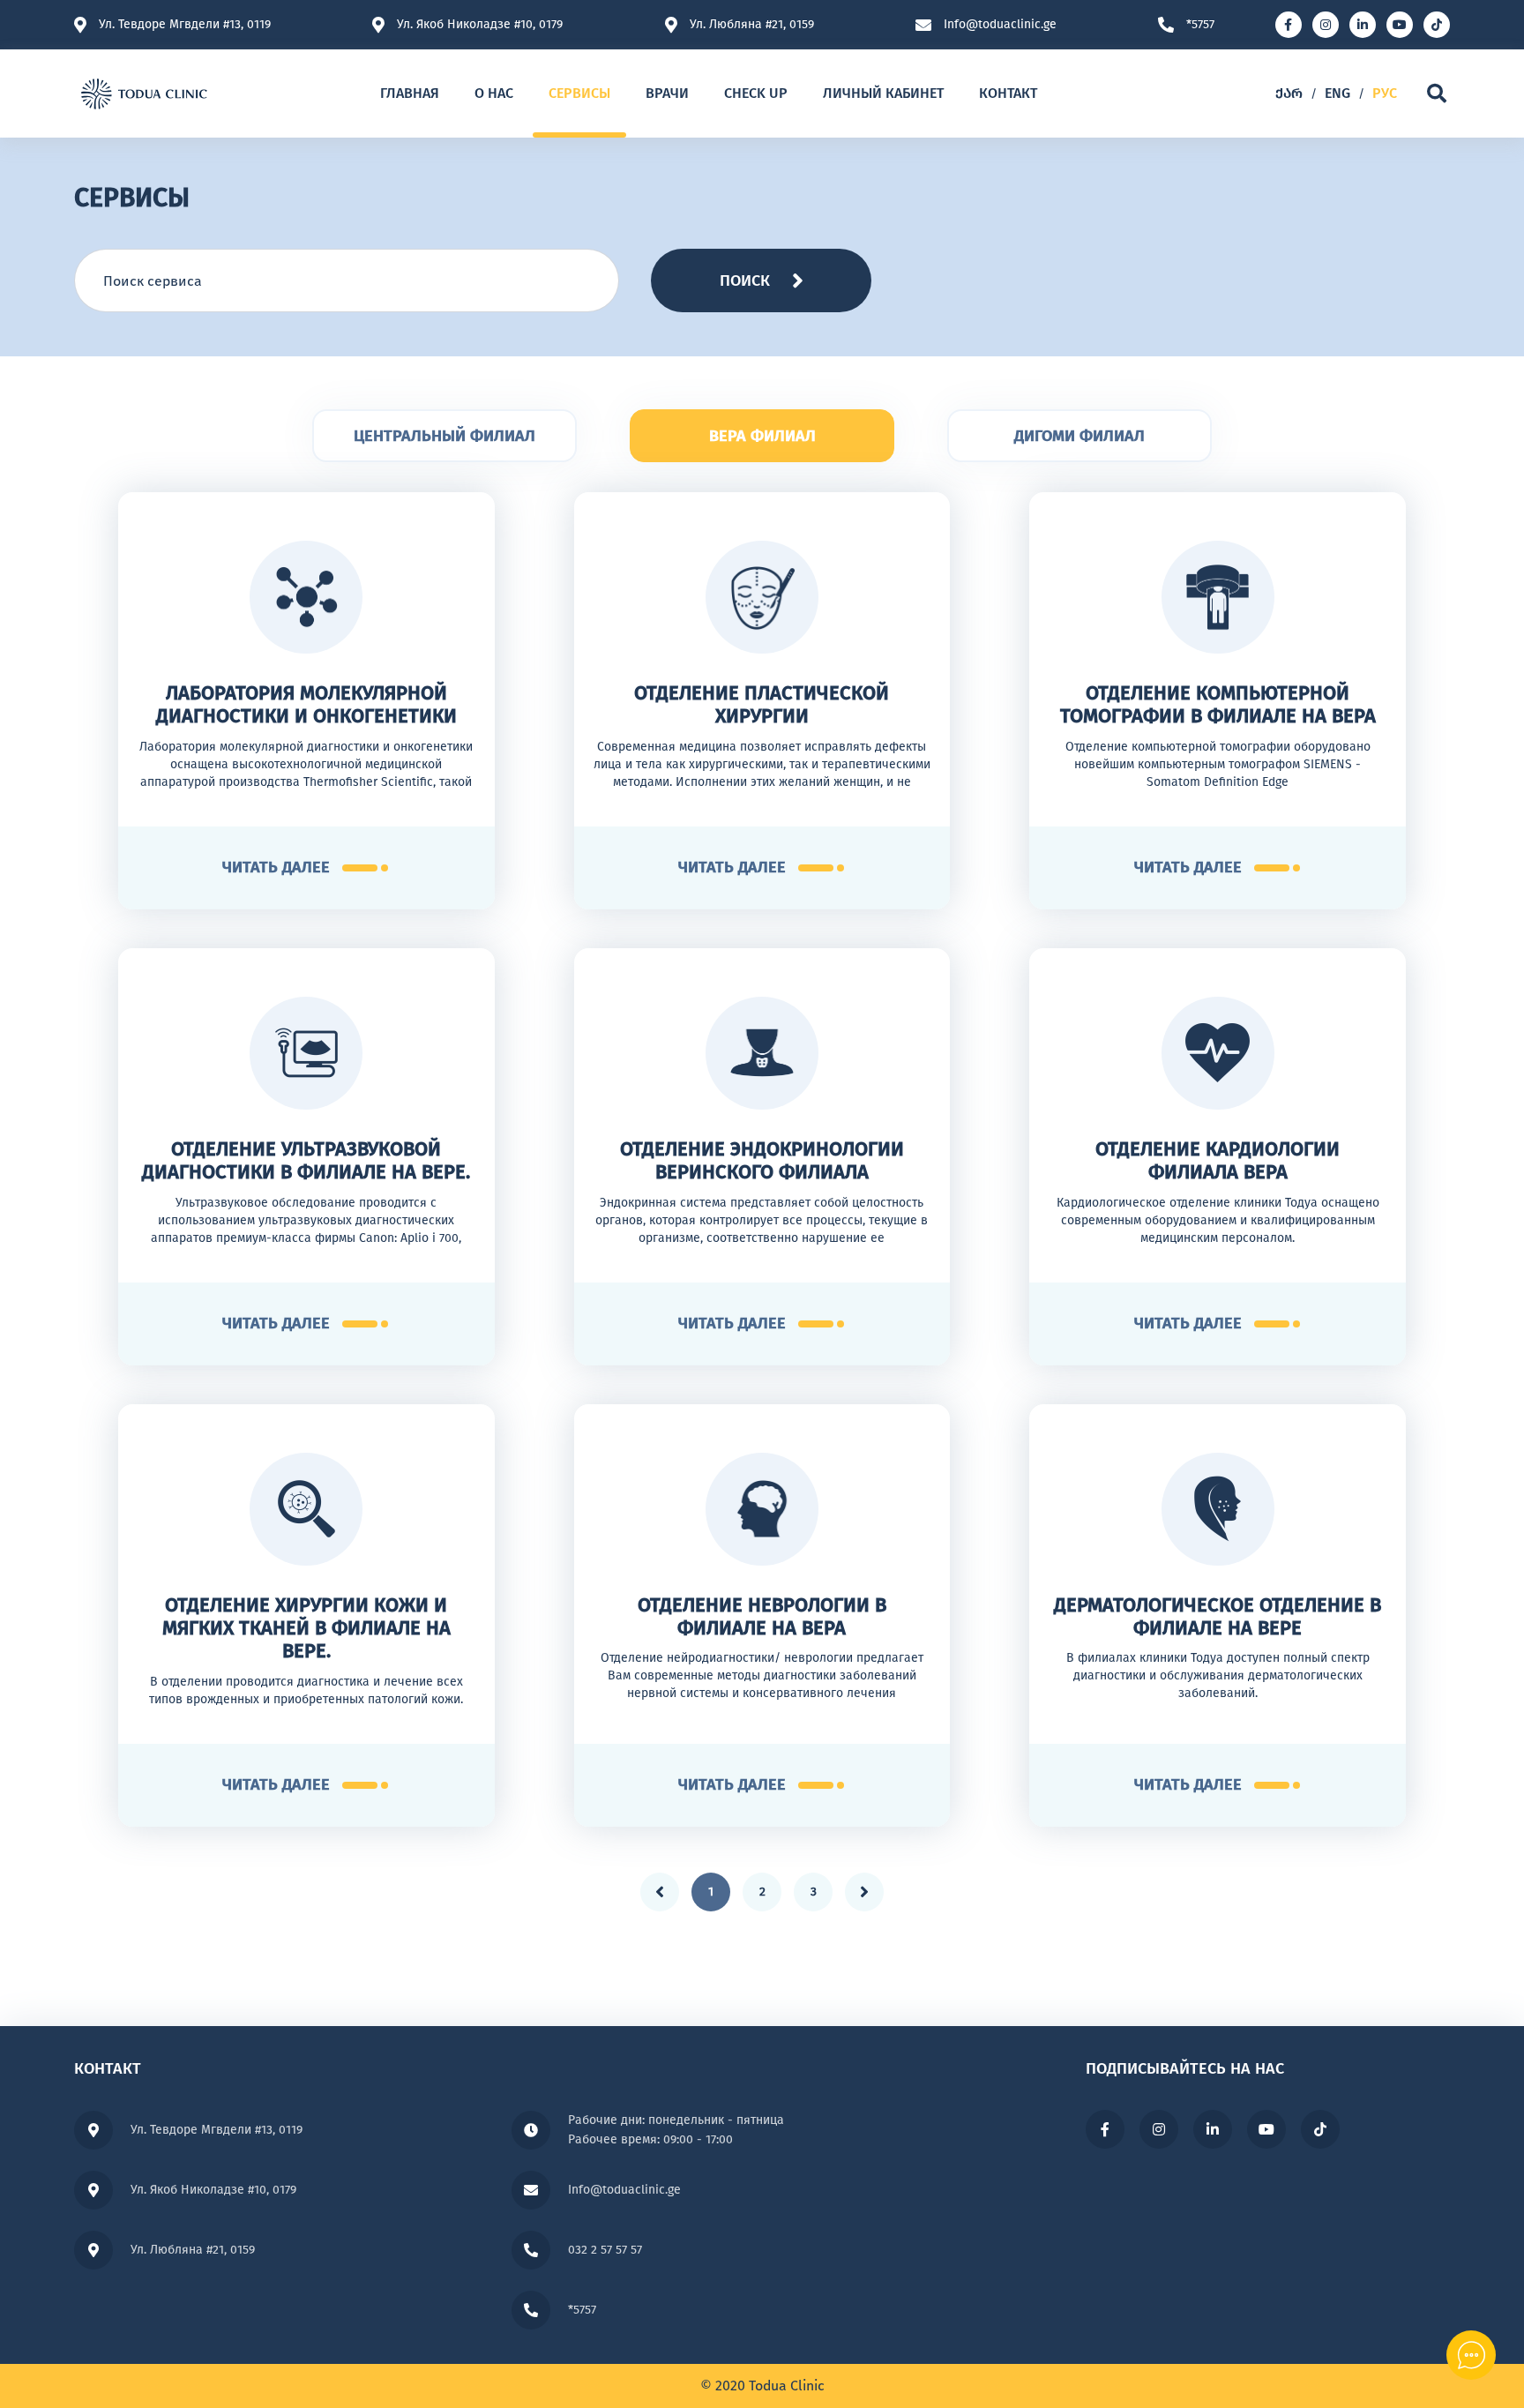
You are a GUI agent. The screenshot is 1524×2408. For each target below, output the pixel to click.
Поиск (745, 280)
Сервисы (579, 93)
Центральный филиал (444, 436)
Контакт (1008, 93)
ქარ (1289, 93)
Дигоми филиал (1079, 436)
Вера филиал (762, 436)
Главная (410, 93)
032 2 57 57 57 (605, 2250)
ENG (1337, 93)
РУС (1385, 93)
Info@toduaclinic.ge (1000, 25)
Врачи (667, 93)
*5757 (1200, 25)
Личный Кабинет (883, 93)
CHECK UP (756, 93)
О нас (494, 93)
